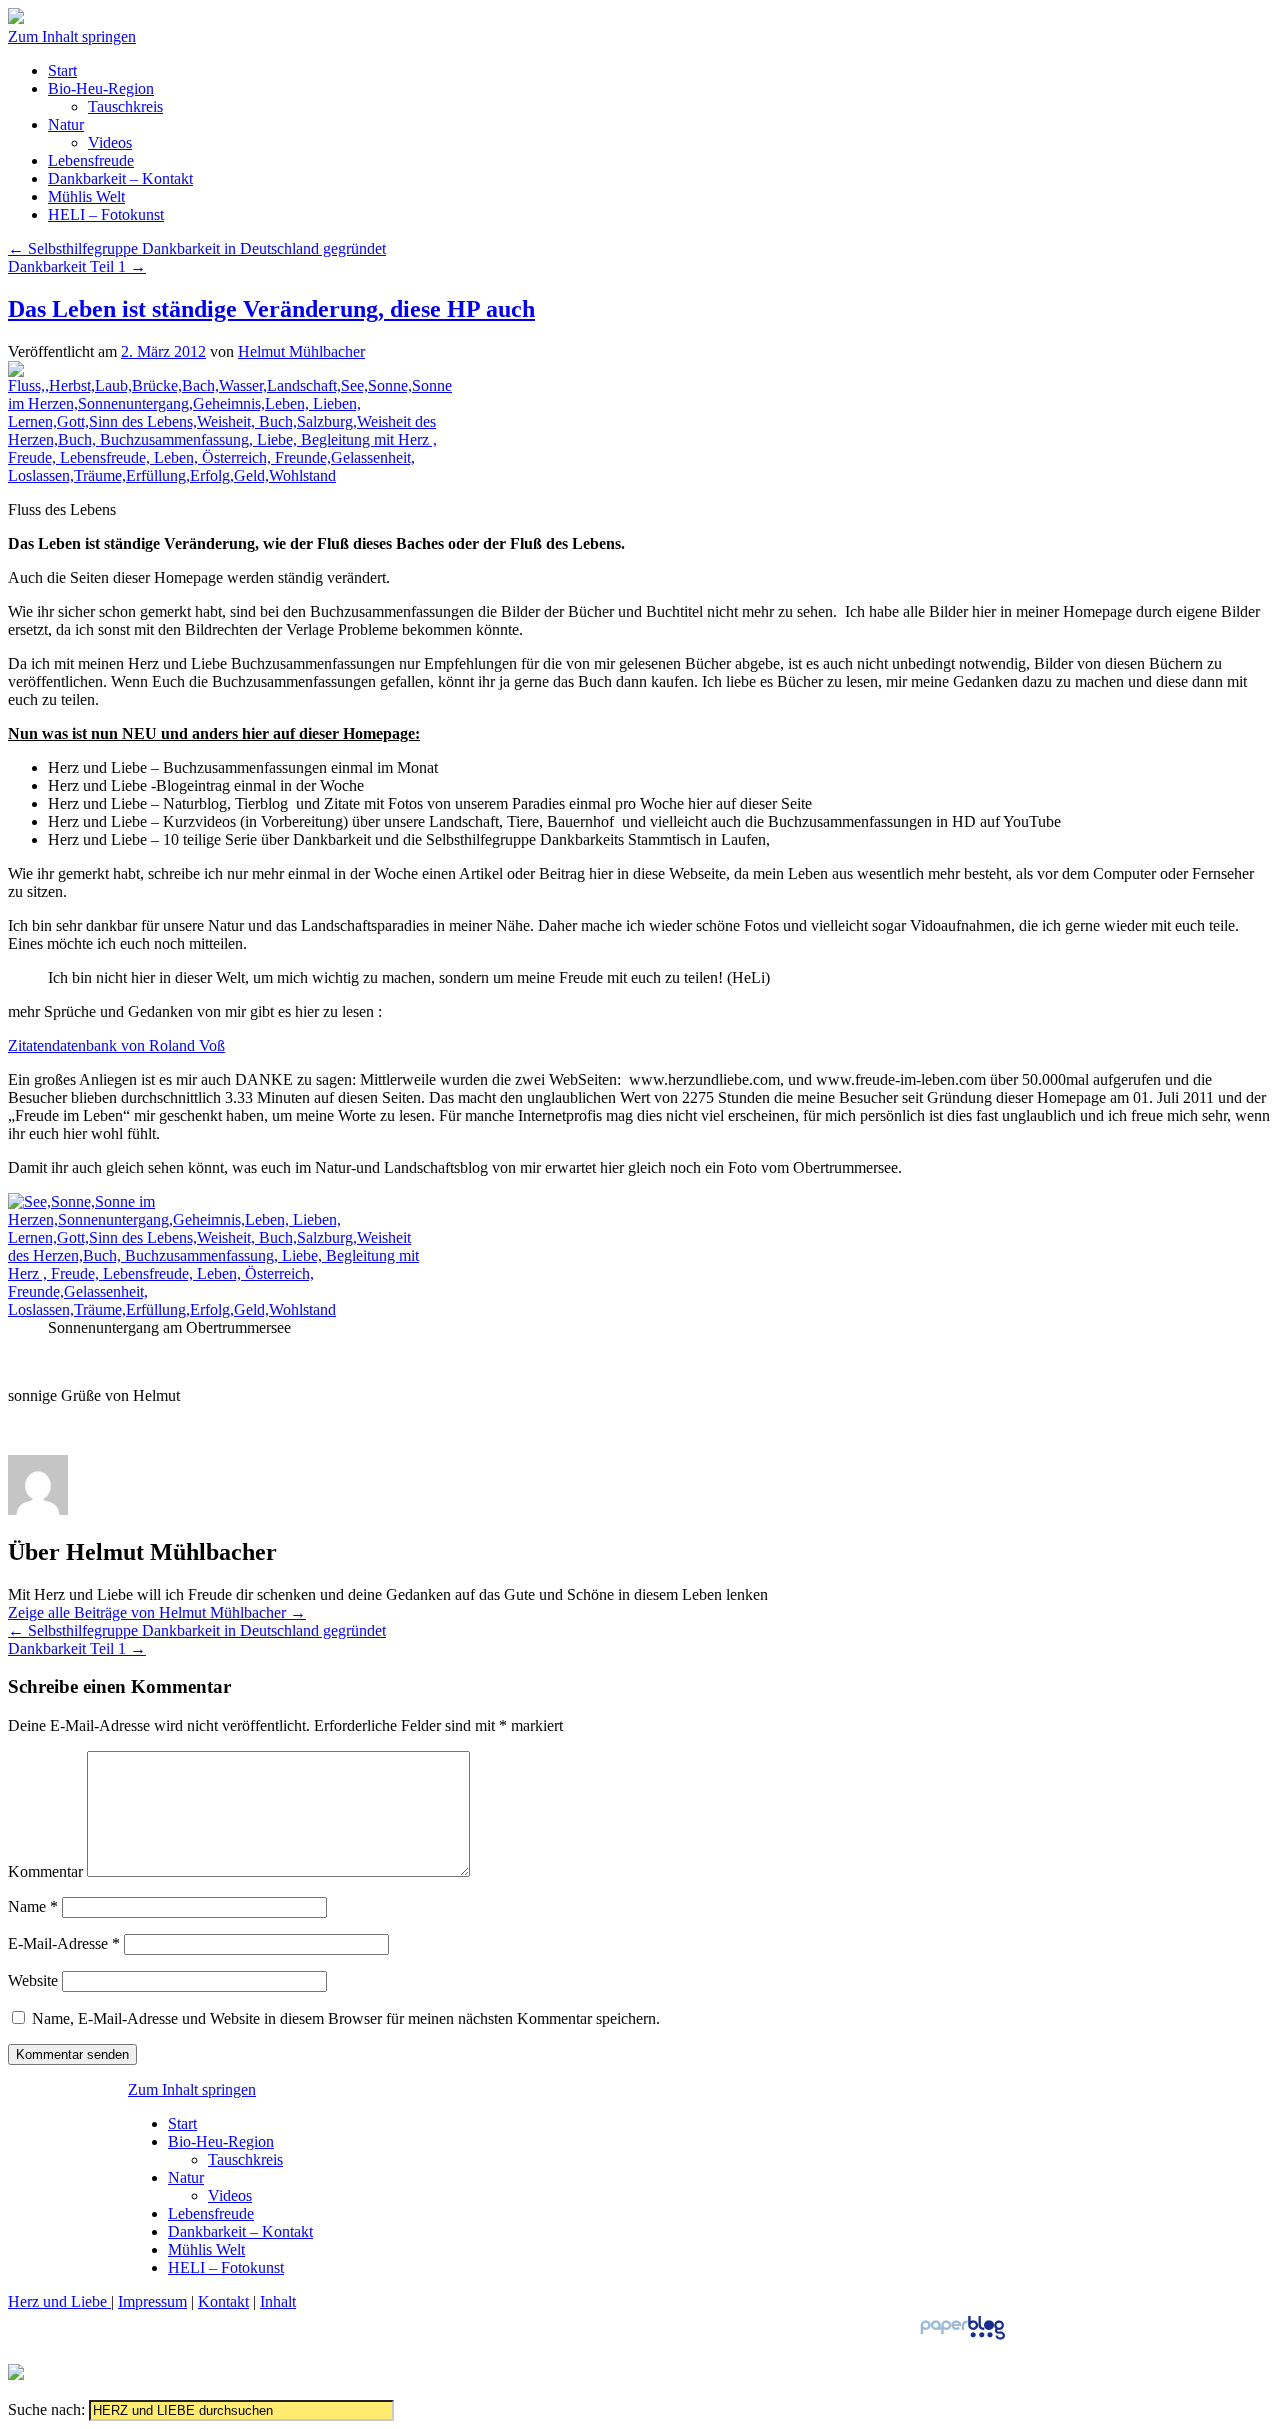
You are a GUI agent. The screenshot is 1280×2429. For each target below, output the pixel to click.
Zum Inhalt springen (72, 36)
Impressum (152, 2301)
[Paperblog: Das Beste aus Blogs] (962, 2338)
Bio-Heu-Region (101, 88)
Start (62, 70)
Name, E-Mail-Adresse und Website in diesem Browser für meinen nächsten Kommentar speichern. (346, 2018)
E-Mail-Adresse (64, 1943)
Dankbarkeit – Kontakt (120, 178)
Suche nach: (46, 2409)
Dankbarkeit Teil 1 (77, 266)
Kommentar (45, 1871)
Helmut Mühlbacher (301, 351)
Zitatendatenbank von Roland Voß (116, 1045)
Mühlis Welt (86, 196)
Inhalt (278, 2301)
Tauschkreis (125, 106)
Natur (66, 124)
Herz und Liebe (59, 2301)
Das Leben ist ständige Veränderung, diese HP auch (271, 309)
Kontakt (223, 2301)
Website (33, 1980)
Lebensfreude (91, 160)
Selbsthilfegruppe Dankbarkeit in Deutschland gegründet (197, 248)
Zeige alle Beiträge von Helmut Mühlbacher (157, 1612)
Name (33, 1906)
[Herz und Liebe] (16, 18)
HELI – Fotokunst (106, 214)
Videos (110, 142)
